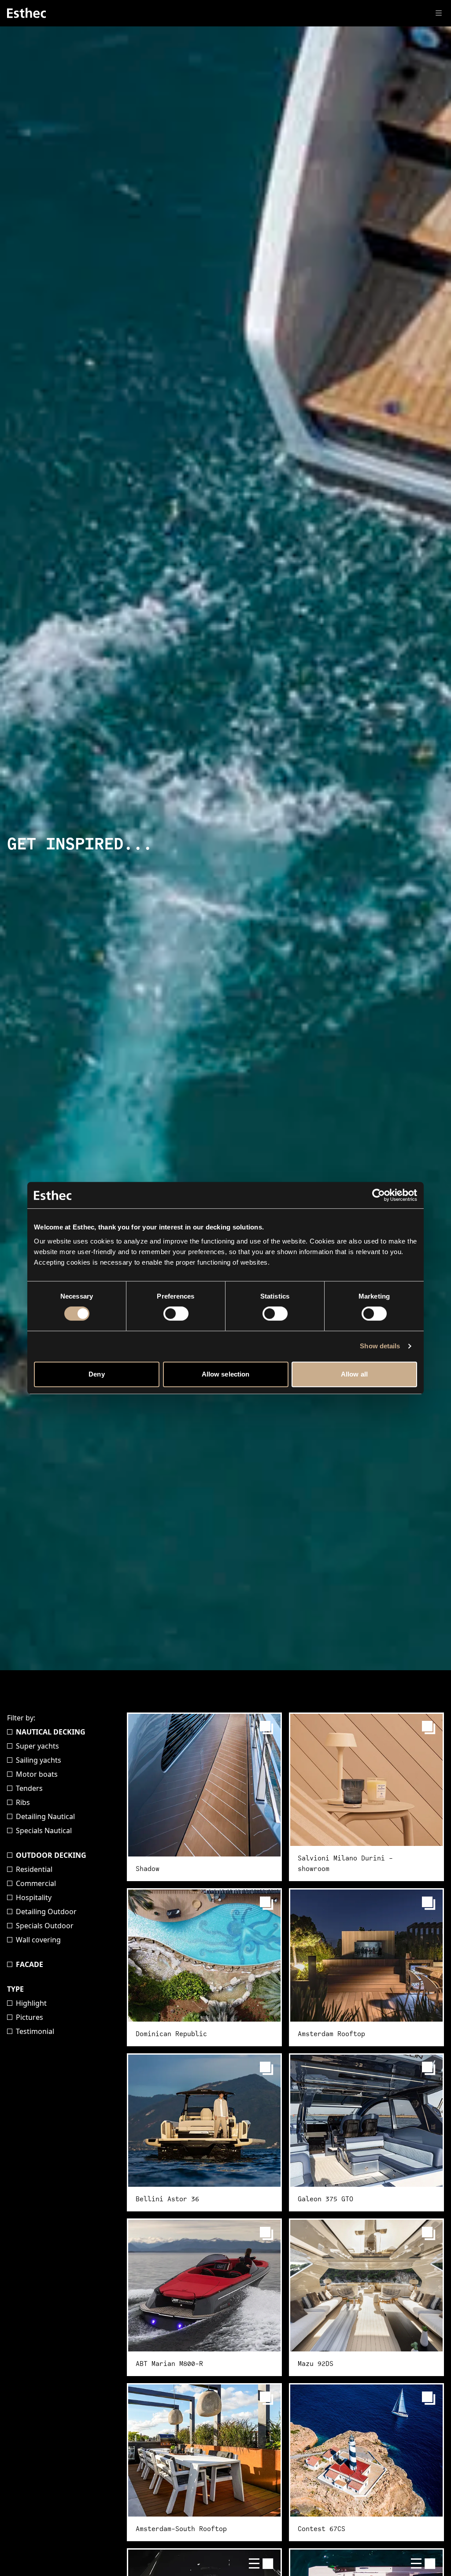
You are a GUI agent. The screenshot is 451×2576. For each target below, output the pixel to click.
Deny (96, 1374)
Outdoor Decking (51, 1855)
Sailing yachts (39, 1760)
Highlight (31, 2003)
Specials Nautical (44, 1831)
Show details (380, 1346)
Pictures (30, 2017)
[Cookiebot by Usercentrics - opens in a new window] (379, 1195)
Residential (34, 1869)
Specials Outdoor (45, 1926)
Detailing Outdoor (46, 1912)
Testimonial (35, 2031)
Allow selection (226, 1374)
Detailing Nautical (45, 1816)
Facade (30, 1964)
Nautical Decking (51, 1732)
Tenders (29, 1788)
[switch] (176, 1314)
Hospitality (34, 1897)
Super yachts (37, 1746)
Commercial (36, 1883)
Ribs (23, 1802)
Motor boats (37, 1774)
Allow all (354, 1374)
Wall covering (38, 1940)
